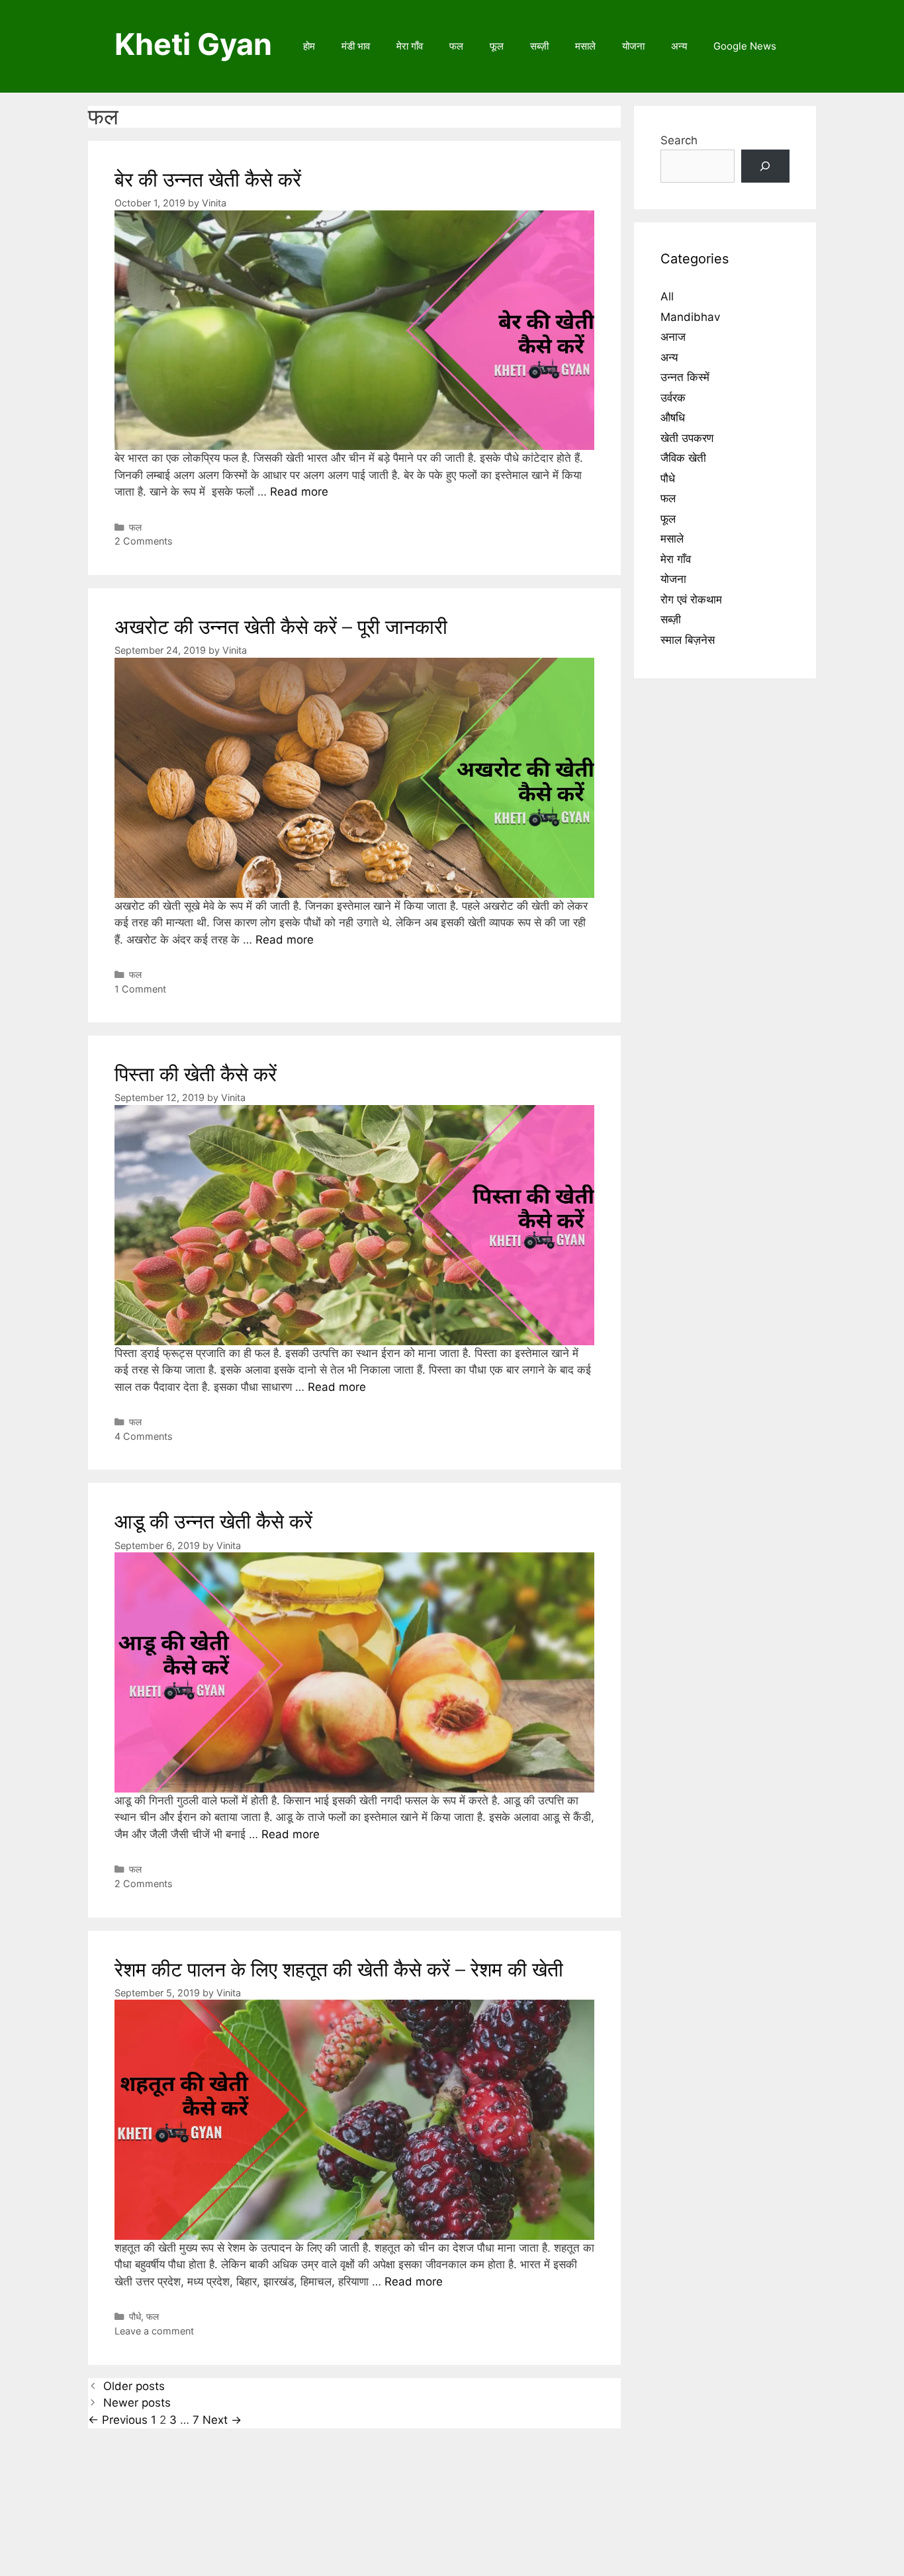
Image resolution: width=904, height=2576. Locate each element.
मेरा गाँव (410, 46)
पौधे (135, 2316)
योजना (633, 46)
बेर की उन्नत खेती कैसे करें (208, 179)
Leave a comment (154, 2331)
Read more (299, 492)
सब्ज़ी (539, 46)
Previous (118, 2420)
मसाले (585, 46)
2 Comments (144, 541)
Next (222, 2420)
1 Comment (140, 989)
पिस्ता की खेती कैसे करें (196, 1074)
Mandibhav (690, 317)
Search (679, 140)
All (667, 296)
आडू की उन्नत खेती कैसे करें (213, 1521)
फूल (497, 46)
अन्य (679, 46)
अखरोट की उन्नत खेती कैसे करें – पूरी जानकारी (281, 627)
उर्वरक (673, 398)
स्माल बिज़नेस (688, 640)
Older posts (134, 2386)
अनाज (673, 337)
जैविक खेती (683, 458)
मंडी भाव (356, 46)
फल (456, 46)
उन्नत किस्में (685, 377)
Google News (745, 46)
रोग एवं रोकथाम (691, 600)
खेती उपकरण (687, 438)
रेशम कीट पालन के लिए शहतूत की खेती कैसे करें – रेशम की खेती (339, 1969)
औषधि (673, 418)
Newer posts (137, 2403)
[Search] (765, 166)
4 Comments (144, 1436)
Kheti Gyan (193, 44)
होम (309, 46)
